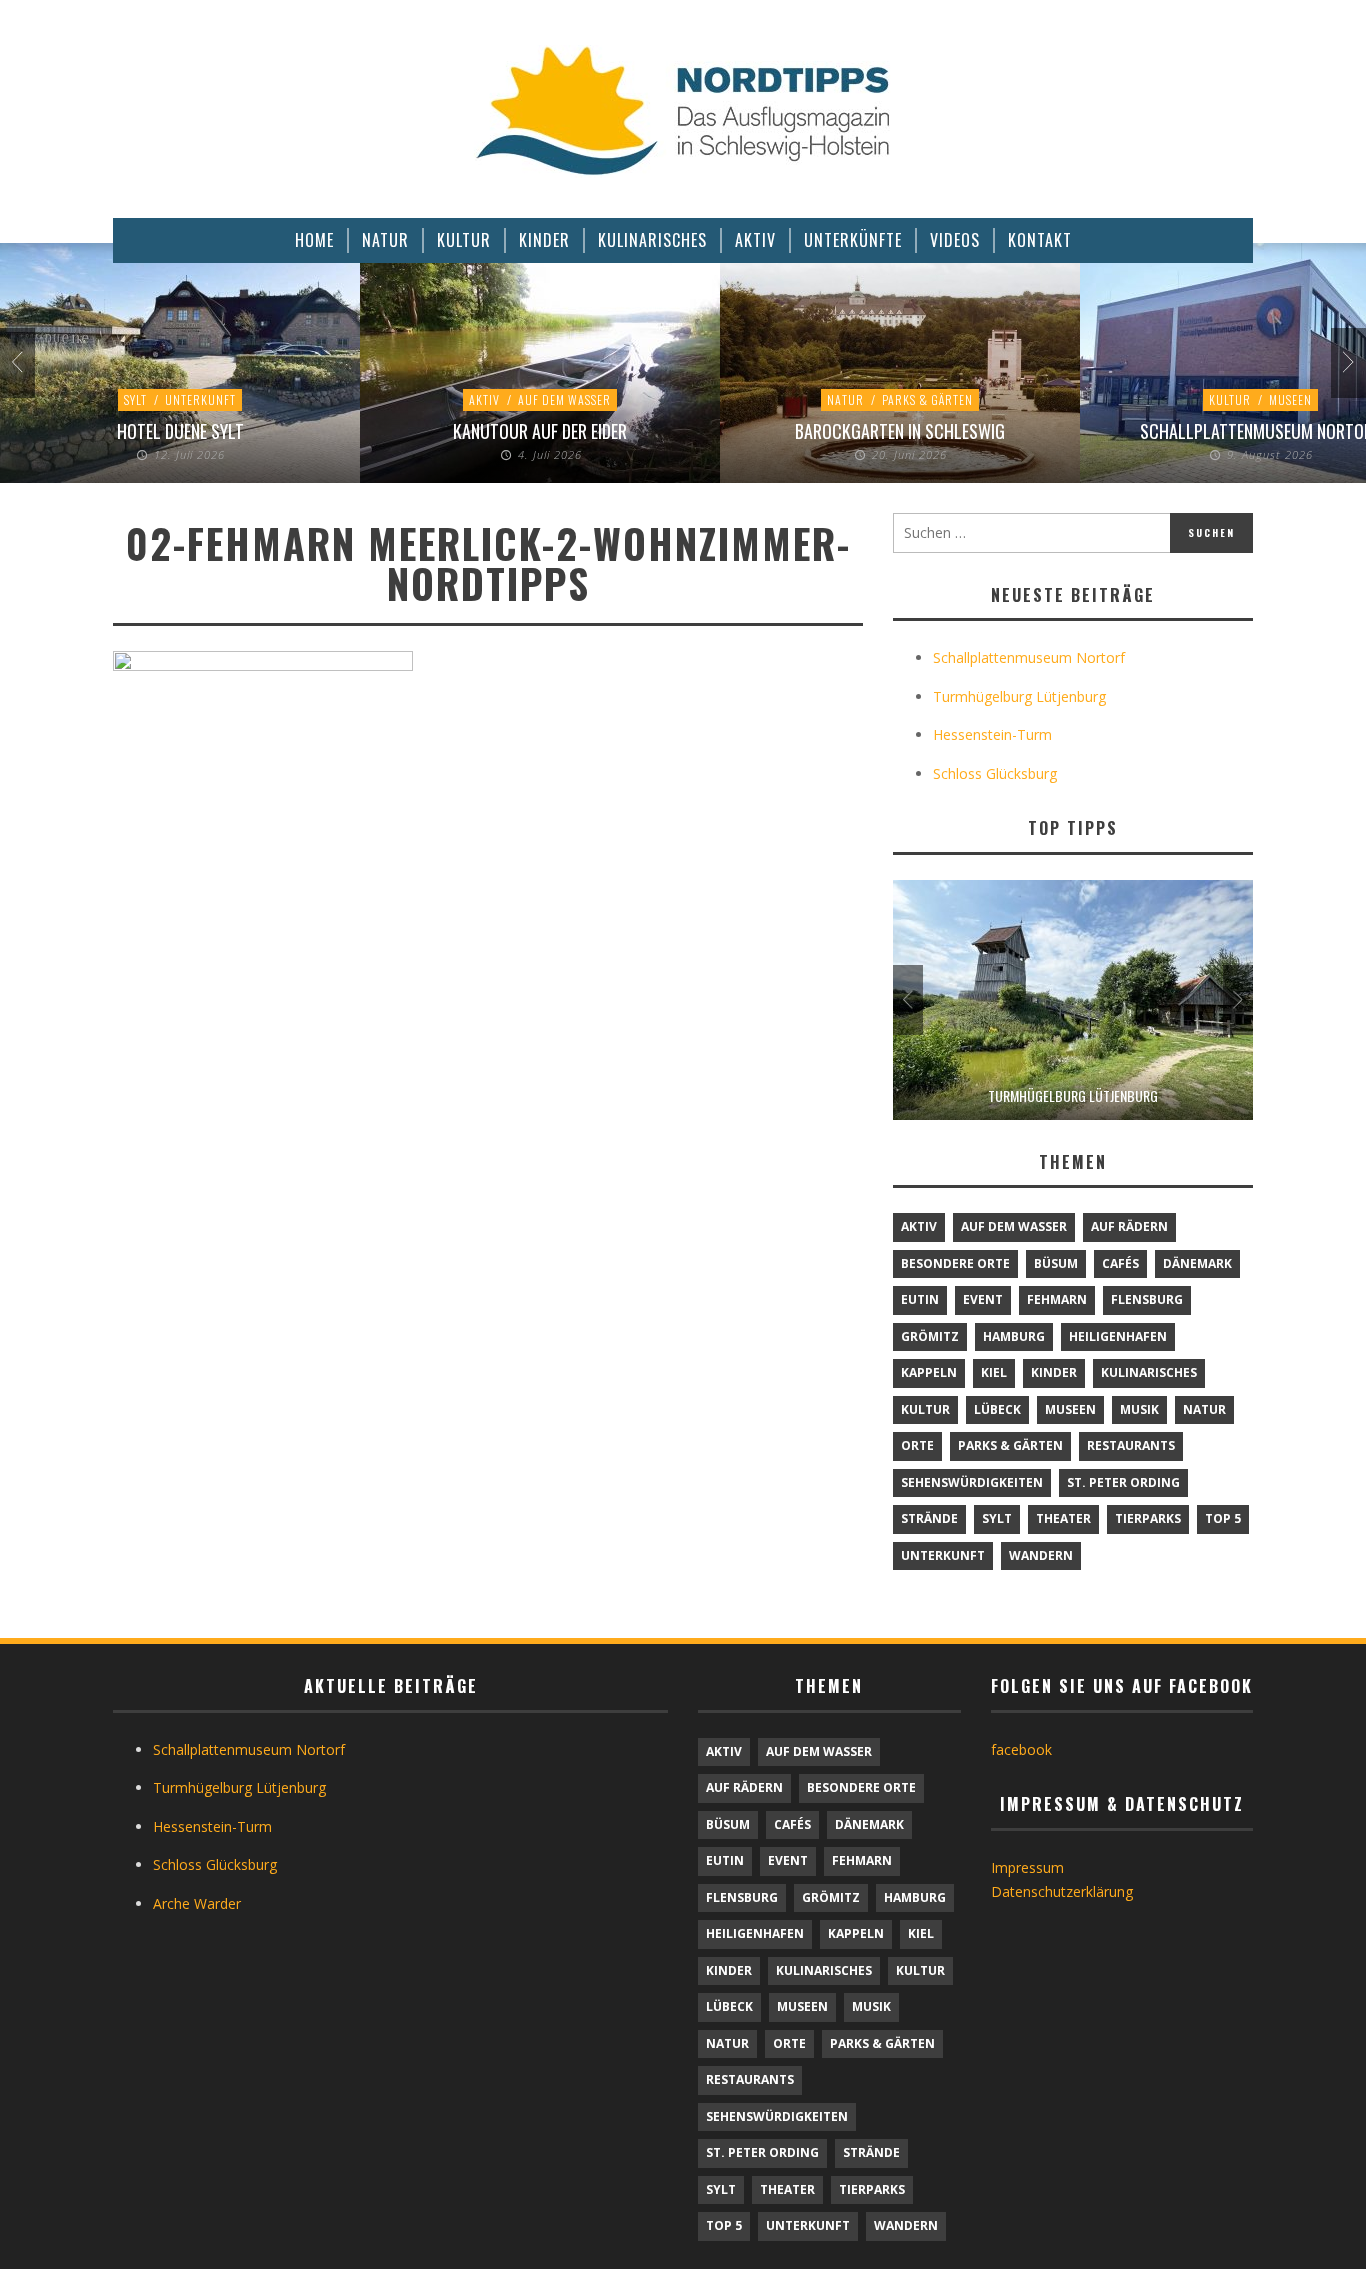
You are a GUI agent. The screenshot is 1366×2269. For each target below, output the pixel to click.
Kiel (994, 1372)
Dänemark (1197, 1263)
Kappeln (929, 1372)
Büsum (1056, 1263)
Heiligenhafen (1118, 1336)
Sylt (135, 399)
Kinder (1054, 1372)
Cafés (1120, 1263)
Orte (917, 1445)
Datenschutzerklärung (1062, 1891)
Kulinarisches (1149, 1372)
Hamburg (1014, 1336)
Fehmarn (1057, 1299)
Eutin (920, 1299)
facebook (1021, 1749)
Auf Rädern (1129, 1226)
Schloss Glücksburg (995, 773)
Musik (1139, 1409)
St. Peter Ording (1123, 1482)
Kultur (1230, 399)
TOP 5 (1223, 1518)
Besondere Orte (955, 1263)
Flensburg (1147, 1299)
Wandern (1041, 1555)
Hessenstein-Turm (992, 734)
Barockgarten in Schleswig (900, 431)
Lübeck (997, 1409)
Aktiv (484, 399)
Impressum (1027, 1867)
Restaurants (1131, 1445)
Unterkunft (200, 399)
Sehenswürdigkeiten (972, 1482)
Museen (1290, 399)
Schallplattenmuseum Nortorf (1029, 657)
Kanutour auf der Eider (540, 431)
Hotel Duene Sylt (180, 431)
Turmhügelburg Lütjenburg (1019, 696)
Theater (1063, 1518)
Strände (929, 1518)
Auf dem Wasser (564, 399)
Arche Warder (197, 1903)
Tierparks (1148, 1518)
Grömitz (930, 1336)
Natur (845, 399)
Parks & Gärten (927, 399)
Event (983, 1299)
